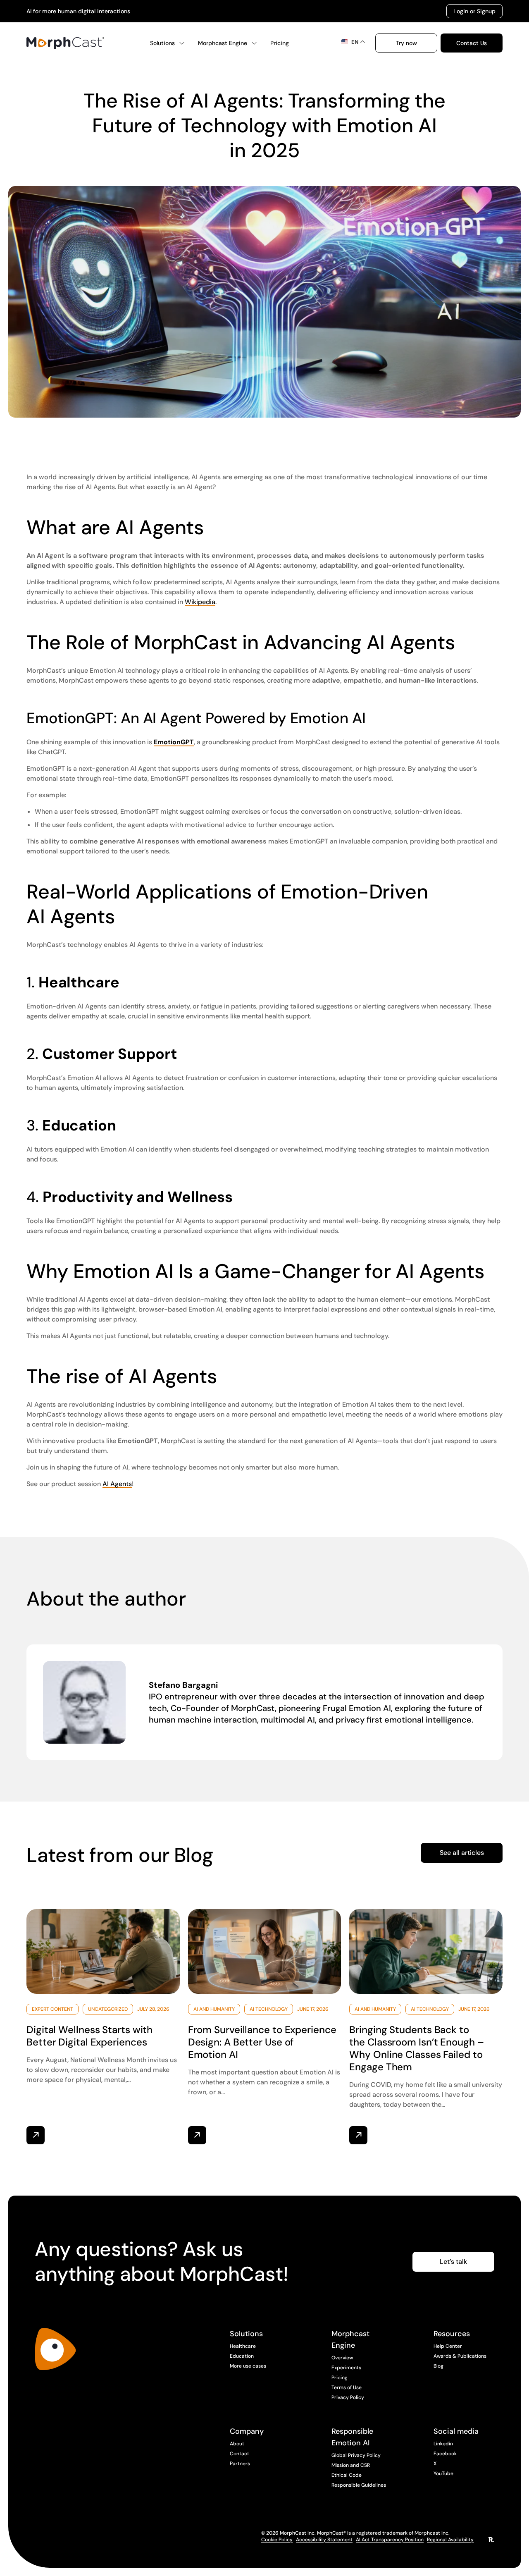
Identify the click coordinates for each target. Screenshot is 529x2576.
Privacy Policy (348, 2397)
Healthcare (243, 2346)
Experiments (346, 2368)
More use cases (248, 2366)
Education (242, 2356)
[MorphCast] (55, 2349)
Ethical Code (347, 2475)
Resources (452, 2334)
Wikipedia (200, 602)
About (237, 2444)
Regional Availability (450, 2540)
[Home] (65, 43)
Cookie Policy (277, 2540)
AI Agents (117, 1484)
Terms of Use (347, 2387)
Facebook (445, 2454)
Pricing (280, 43)
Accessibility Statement (324, 2540)
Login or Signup (474, 11)
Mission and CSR (351, 2465)
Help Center (448, 2346)
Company (247, 2431)
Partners (240, 2464)
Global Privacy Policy (356, 2455)
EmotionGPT (174, 742)
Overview (342, 2358)
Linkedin (443, 2444)
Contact (239, 2454)
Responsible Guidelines (359, 2485)
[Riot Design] (491, 2540)
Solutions (162, 43)
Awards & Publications (460, 2356)
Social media (456, 2431)
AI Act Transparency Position (390, 2540)
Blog (438, 2366)
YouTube (443, 2473)
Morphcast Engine (223, 43)
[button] (406, 43)
